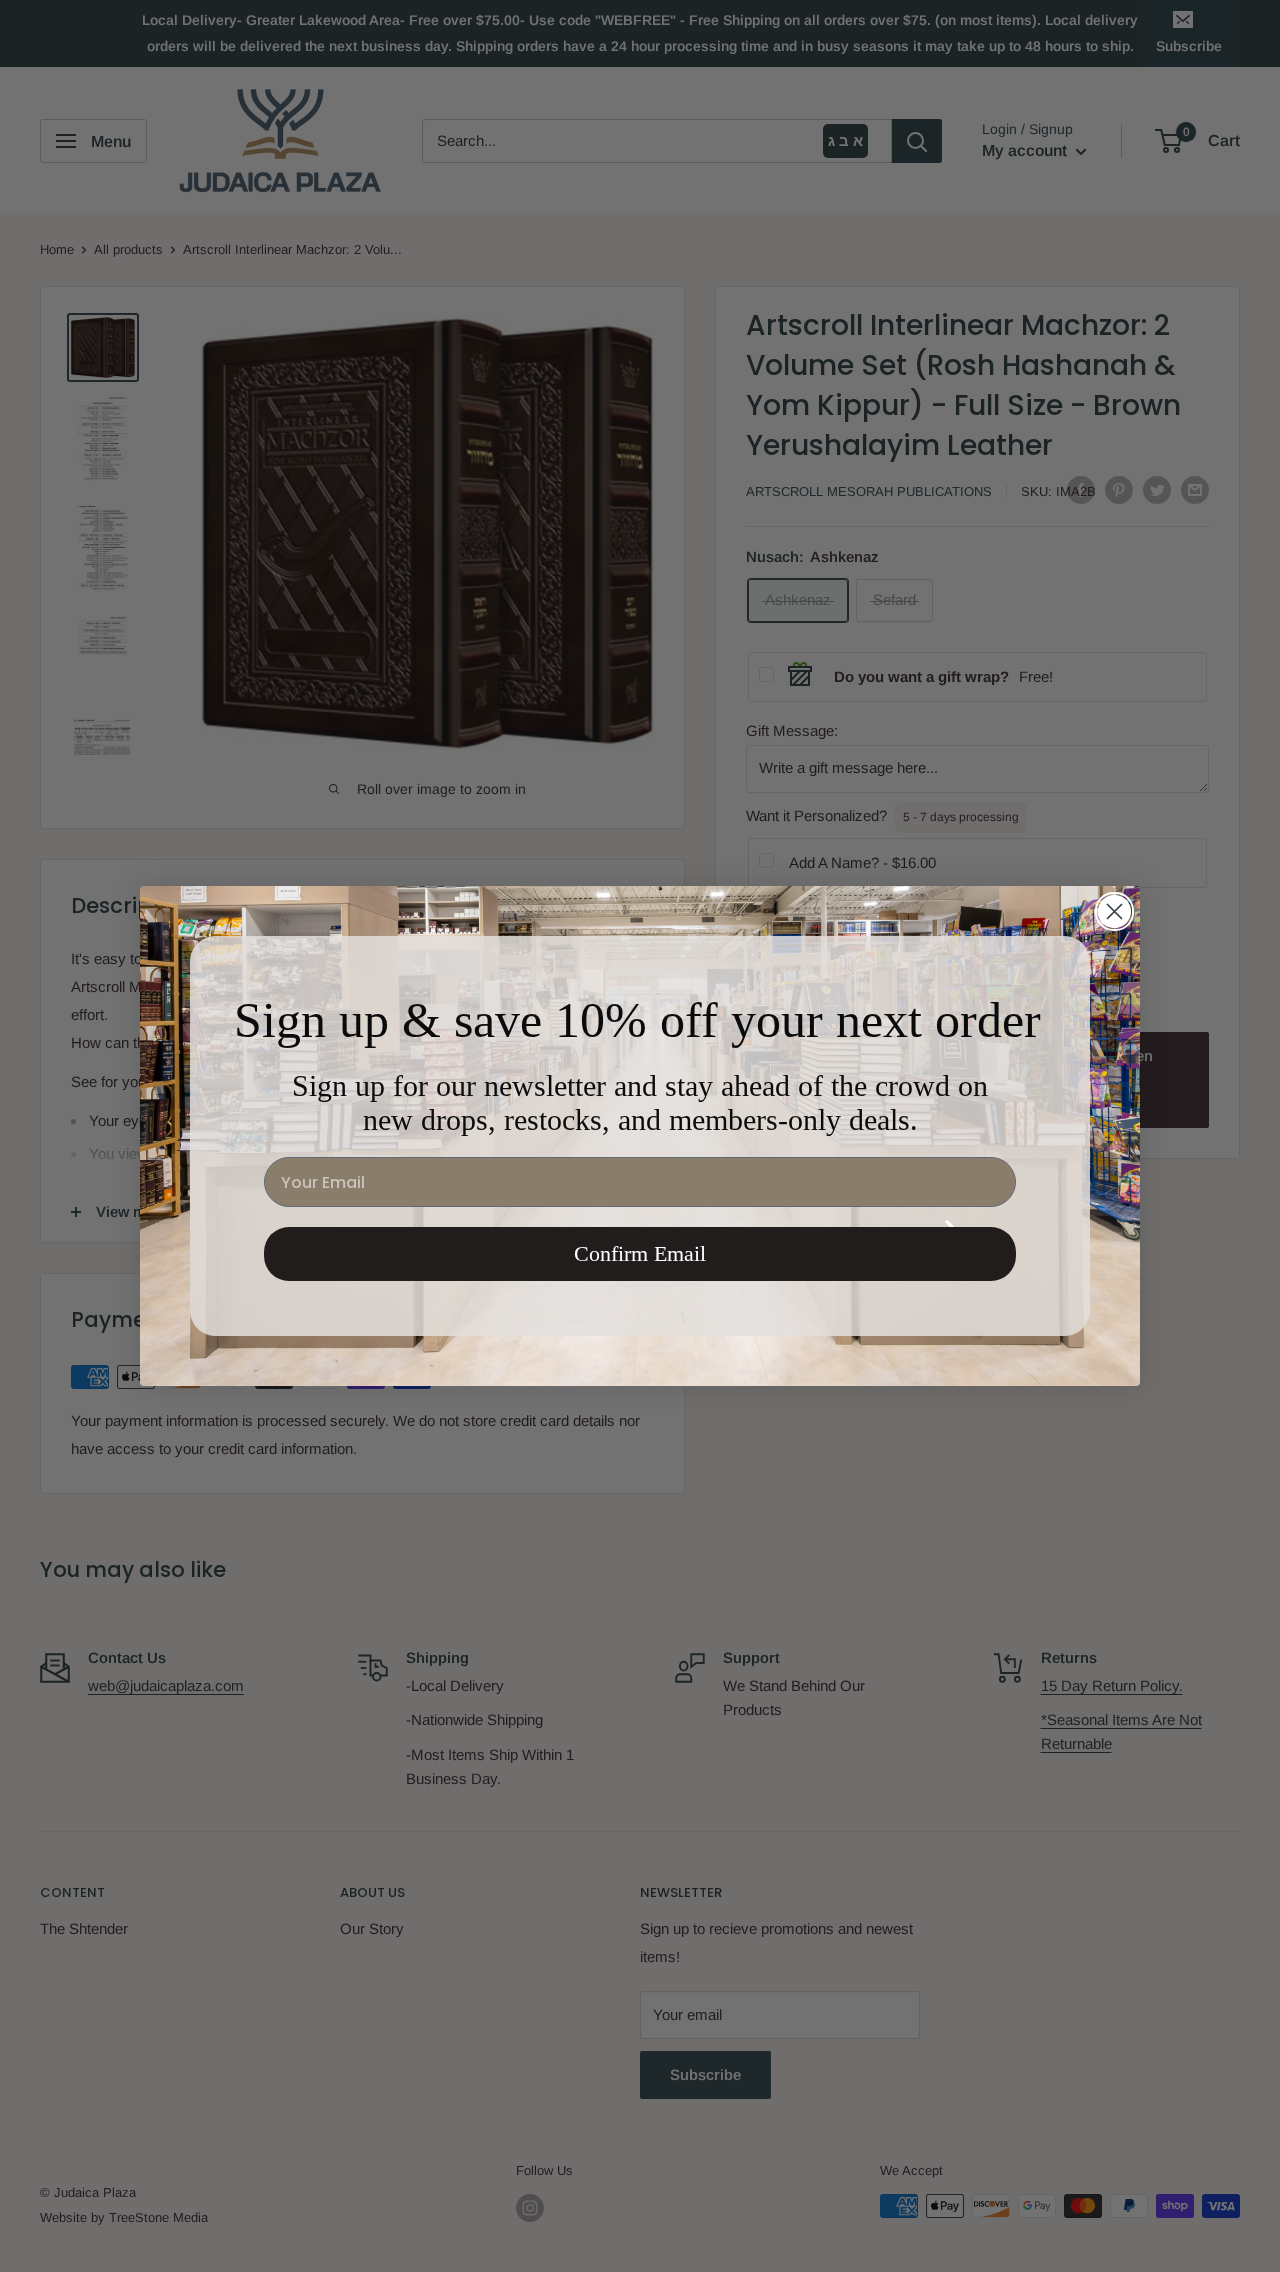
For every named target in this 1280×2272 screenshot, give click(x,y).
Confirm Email (640, 1253)
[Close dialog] (1114, 911)
